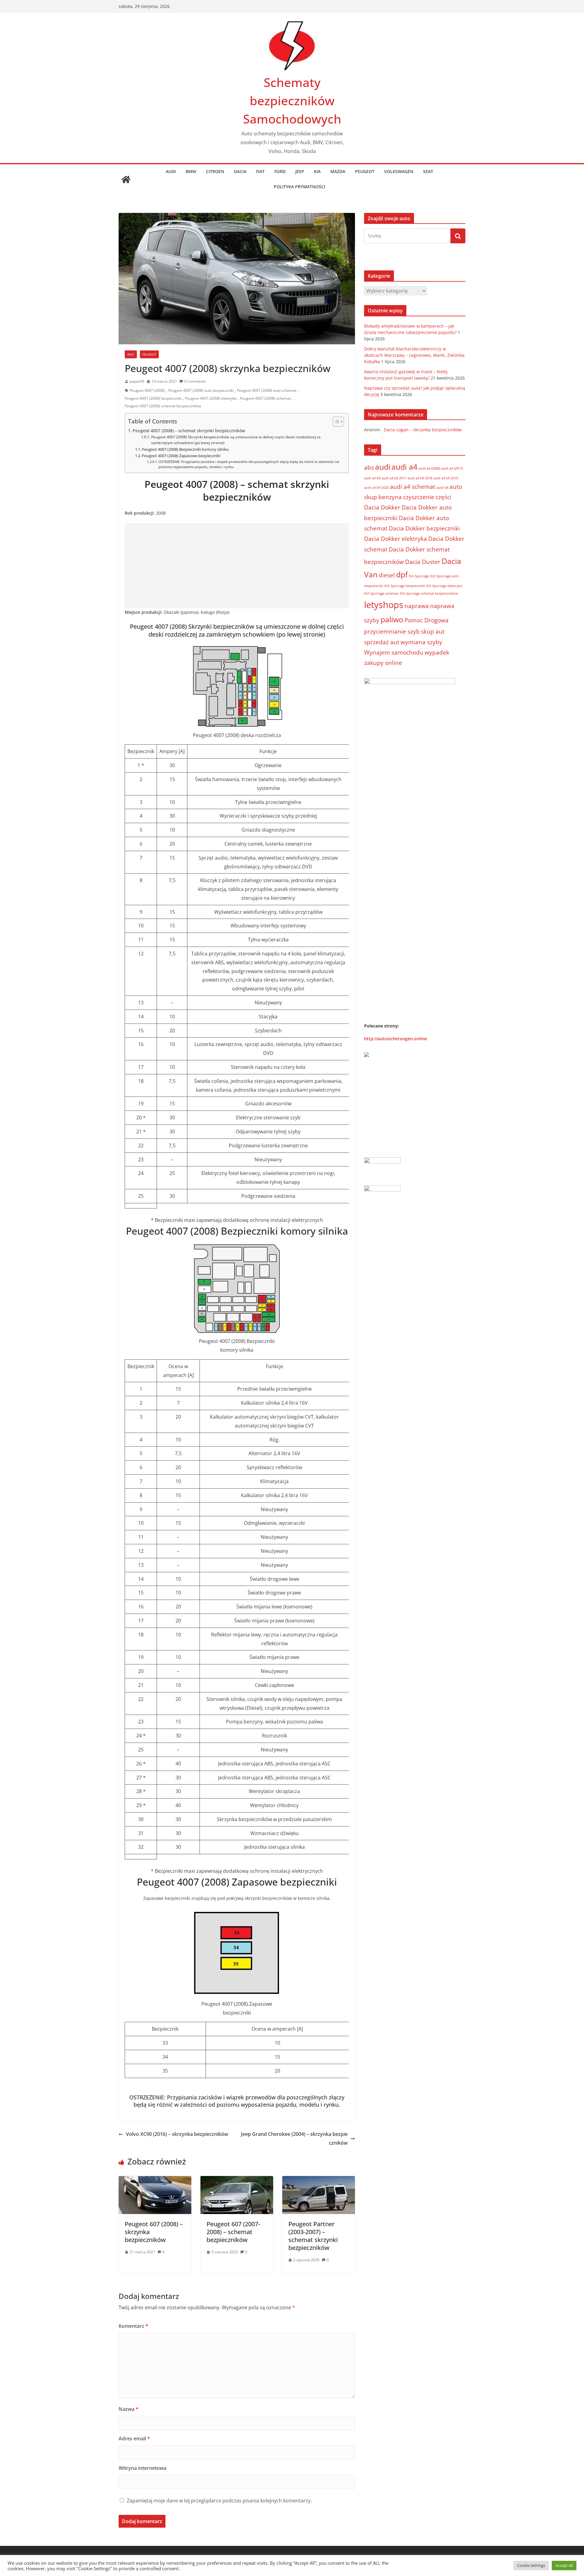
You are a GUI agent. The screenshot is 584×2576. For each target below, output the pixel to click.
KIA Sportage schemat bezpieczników (429, 593)
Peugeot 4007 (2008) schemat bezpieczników (163, 406)
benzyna (390, 497)
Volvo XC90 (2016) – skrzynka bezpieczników (177, 2134)
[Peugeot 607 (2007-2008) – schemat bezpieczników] (237, 2180)
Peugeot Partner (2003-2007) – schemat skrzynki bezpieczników (313, 2236)
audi (383, 467)
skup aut (433, 631)
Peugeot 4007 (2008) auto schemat (267, 390)
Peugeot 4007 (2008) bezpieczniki (153, 398)
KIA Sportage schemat (381, 593)
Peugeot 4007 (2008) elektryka (211, 398)
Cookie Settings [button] (531, 2565)
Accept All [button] (564, 2565)
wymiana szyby (421, 642)
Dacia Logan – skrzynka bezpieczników (423, 430)
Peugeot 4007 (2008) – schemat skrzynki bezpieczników (189, 431)
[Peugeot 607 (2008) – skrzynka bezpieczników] (155, 2180)
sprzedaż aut (382, 642)
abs (369, 468)
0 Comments (195, 381)
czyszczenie (419, 497)
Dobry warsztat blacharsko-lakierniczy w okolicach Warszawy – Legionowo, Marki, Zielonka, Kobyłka (415, 355)
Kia (317, 171)
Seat (428, 171)
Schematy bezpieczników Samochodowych (292, 101)
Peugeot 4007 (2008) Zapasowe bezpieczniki (181, 456)
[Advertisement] (237, 566)
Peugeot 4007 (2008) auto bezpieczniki (201, 390)
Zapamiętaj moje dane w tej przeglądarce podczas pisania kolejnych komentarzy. (219, 2501)
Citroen (215, 171)
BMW (191, 171)
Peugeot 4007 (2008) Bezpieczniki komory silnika (185, 449)
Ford (280, 171)
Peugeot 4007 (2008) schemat (265, 398)
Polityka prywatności (299, 187)
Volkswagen (399, 171)
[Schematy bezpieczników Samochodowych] (126, 179)
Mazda (338, 171)
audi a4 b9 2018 (420, 478)
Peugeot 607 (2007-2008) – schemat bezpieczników (233, 2232)
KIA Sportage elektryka (444, 586)
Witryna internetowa (143, 2468)
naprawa (417, 606)
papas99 (137, 381)
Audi (171, 171)
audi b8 (442, 488)
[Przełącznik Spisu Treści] (335, 422)
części (443, 497)
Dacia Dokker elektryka (396, 539)
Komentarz (133, 2326)
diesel (387, 575)
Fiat (260, 171)
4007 (131, 354)
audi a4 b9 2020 (376, 488)
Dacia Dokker (382, 507)
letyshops (384, 605)
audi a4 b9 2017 (394, 478)
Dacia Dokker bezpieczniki (424, 528)
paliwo (392, 619)
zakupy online (383, 663)
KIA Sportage (419, 576)
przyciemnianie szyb (392, 631)
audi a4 (404, 467)
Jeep (300, 171)
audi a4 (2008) (429, 468)
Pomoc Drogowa (427, 620)
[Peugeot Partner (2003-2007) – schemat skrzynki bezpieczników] (319, 2180)
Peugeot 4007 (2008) (147, 390)
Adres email (134, 2439)
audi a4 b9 (372, 478)
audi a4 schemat (413, 487)
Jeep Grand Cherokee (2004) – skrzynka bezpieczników (294, 2138)
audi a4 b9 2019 (446, 478)
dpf (402, 574)
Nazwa (129, 2409)
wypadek (437, 652)
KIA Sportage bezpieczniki (405, 586)
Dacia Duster (423, 562)
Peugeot (365, 171)
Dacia (240, 171)
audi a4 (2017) (452, 468)
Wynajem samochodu (394, 652)
